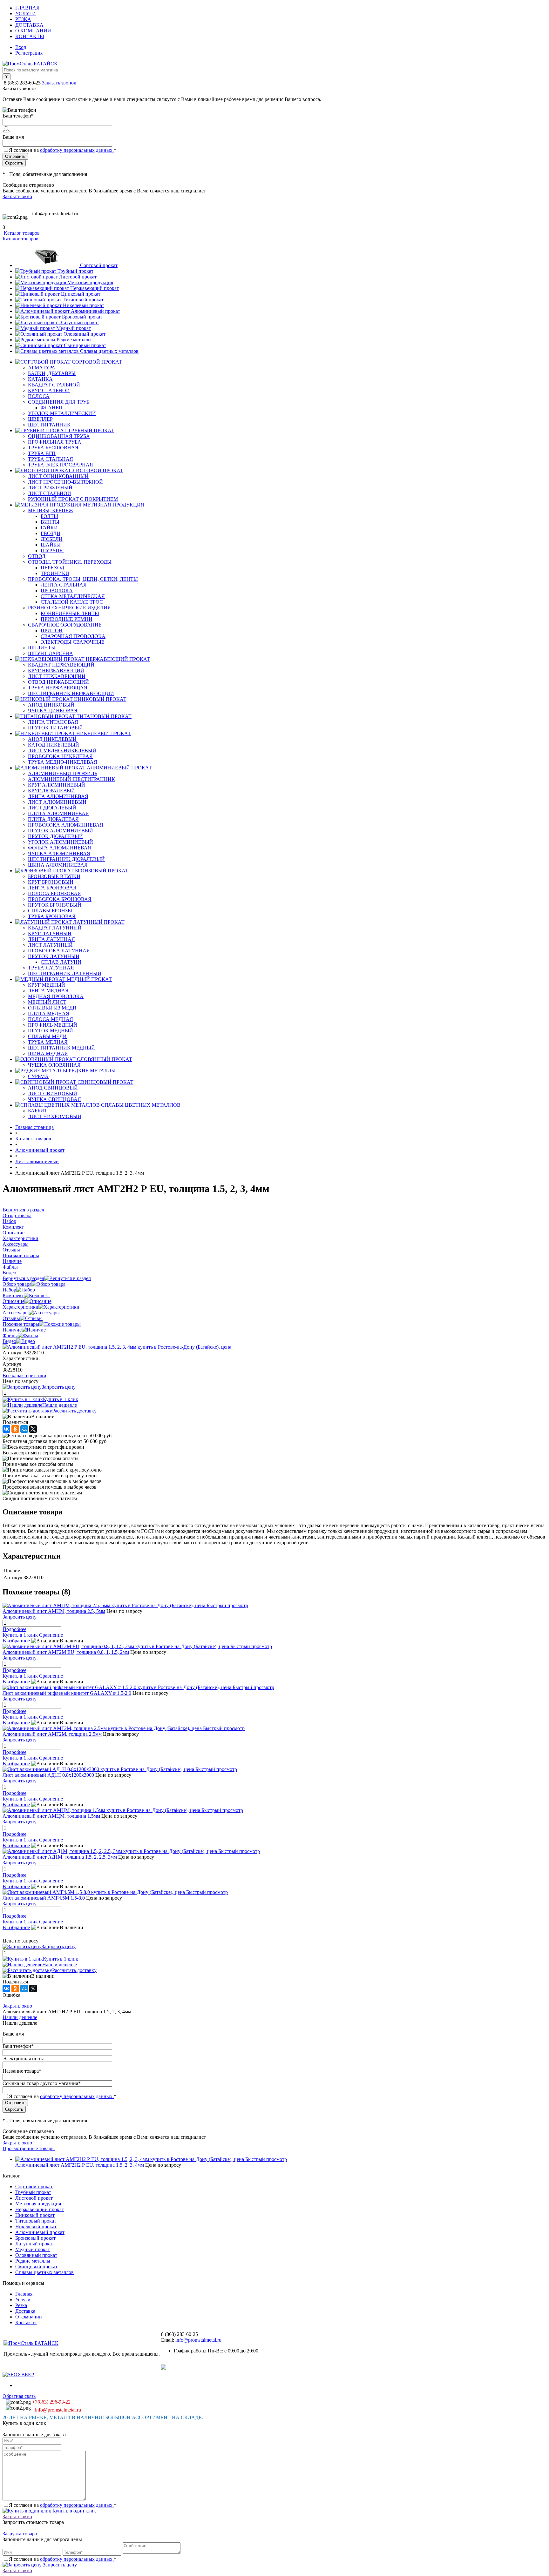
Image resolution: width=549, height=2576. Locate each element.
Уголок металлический (62, 413)
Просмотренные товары (29, 2148)
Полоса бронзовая (54, 893)
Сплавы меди (47, 1036)
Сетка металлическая (73, 596)
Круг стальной (49, 390)
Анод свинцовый (53, 1088)
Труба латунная (51, 968)
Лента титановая (53, 722)
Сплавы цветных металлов (109, 351)
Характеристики (20, 1307)
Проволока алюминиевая (66, 825)
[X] (33, 1429)
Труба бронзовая (52, 916)
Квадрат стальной (54, 385)
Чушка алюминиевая (59, 853)
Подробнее (14, 1629)
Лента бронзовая (52, 888)
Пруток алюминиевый (61, 831)
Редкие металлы (74, 340)
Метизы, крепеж (51, 510)
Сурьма (38, 1076)
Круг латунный (50, 933)
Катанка (40, 379)
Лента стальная (64, 585)
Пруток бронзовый (55, 905)
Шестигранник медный (61, 1048)
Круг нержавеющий (56, 671)
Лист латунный (50, 945)
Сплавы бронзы (50, 911)
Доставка (29, 25)
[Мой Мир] (24, 1429)
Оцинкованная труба (59, 436)
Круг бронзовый (51, 882)
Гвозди (51, 533)
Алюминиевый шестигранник (71, 779)
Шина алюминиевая (58, 865)
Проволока (57, 590)
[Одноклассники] (15, 1429)
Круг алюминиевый (57, 785)
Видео (9, 1341)
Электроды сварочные (73, 642)
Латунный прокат (80, 322)
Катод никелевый (54, 745)
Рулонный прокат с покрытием (73, 499)
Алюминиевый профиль (63, 773)
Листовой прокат (78, 277)
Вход (21, 47)
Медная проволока (56, 996)
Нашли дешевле (60, 1405)
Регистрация (29, 53)
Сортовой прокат (99, 265)
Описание (14, 1301)
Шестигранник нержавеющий (71, 693)
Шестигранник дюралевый (66, 859)
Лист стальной (50, 493)
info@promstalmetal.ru (55, 214)
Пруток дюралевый (55, 836)
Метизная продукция (90, 282)
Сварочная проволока (73, 636)
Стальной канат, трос (72, 602)
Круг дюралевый (51, 791)
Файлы (10, 1335)
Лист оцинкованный (58, 476)
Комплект (13, 1295)
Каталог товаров (21, 233)
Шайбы (51, 545)
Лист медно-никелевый (62, 751)
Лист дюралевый (52, 808)
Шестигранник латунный (65, 973)
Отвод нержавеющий (58, 682)
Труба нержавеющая (58, 688)
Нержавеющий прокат (95, 288)
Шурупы (52, 550)
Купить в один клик (74, 2511)
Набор (9, 1290)
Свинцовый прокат (85, 345)
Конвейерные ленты (70, 613)
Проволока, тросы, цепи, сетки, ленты (83, 579)
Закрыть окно (17, 196)
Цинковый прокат (81, 294)
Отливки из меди (52, 1008)
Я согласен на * (63, 2505)
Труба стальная (51, 459)
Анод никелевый (52, 739)
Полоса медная (51, 1019)
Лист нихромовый (55, 1116)
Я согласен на (63, 150)
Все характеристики (24, 1375)
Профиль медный (53, 1025)
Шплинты (42, 648)
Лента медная (48, 991)
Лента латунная (51, 939)
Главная (27, 8)
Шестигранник (49, 425)
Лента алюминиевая (58, 796)
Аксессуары (16, 1313)
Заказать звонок (59, 83)
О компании (33, 31)
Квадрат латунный (55, 928)
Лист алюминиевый (57, 802)
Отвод (37, 556)
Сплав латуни (61, 962)
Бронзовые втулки (54, 876)
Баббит (38, 1111)
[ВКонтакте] (6, 1429)
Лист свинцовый (53, 1093)
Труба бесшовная (53, 448)
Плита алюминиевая (58, 813)
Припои (52, 631)
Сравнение (51, 1635)
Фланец (52, 408)
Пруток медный (51, 1031)
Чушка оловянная (54, 1065)
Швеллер (40, 419)
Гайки (49, 528)
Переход (52, 568)
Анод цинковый (51, 705)
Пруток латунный (54, 956)
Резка (23, 19)
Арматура (42, 368)
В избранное (16, 1641)
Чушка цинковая (53, 711)
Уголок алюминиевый (61, 842)
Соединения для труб (59, 402)
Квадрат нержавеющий (61, 665)
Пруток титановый (55, 728)
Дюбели (52, 539)
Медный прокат (74, 328)
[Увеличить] (117, 1347)
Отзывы (11, 1318)
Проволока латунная (59, 951)
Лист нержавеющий (57, 676)
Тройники (55, 573)
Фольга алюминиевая (60, 848)
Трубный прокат (75, 271)
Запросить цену (59, 2565)
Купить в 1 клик (61, 1399)
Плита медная (49, 1013)
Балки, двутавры (52, 373)
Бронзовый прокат (82, 317)
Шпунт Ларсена (51, 653)
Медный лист (47, 1002)
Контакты (30, 36)
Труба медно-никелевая (63, 762)
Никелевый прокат (84, 305)
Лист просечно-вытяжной (65, 482)
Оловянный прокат (85, 334)
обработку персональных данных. (77, 150)
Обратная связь (19, 2396)
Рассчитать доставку (74, 1411)
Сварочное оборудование (65, 625)
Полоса (39, 396)
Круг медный (47, 985)
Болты (49, 516)
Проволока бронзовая (60, 899)
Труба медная (48, 1042)
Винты (50, 522)
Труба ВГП (42, 453)
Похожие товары (21, 1324)
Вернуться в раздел (23, 1278)
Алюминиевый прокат (95, 311)
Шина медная (48, 1053)
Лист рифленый (50, 488)
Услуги (26, 13)
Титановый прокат (83, 300)
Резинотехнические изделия (69, 608)
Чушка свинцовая (54, 1099)
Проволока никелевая (60, 756)
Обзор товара (17, 1284)
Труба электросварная (61, 465)
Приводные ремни (67, 619)
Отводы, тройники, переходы (70, 562)
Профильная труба (55, 442)
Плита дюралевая (53, 819)
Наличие (12, 1330)
